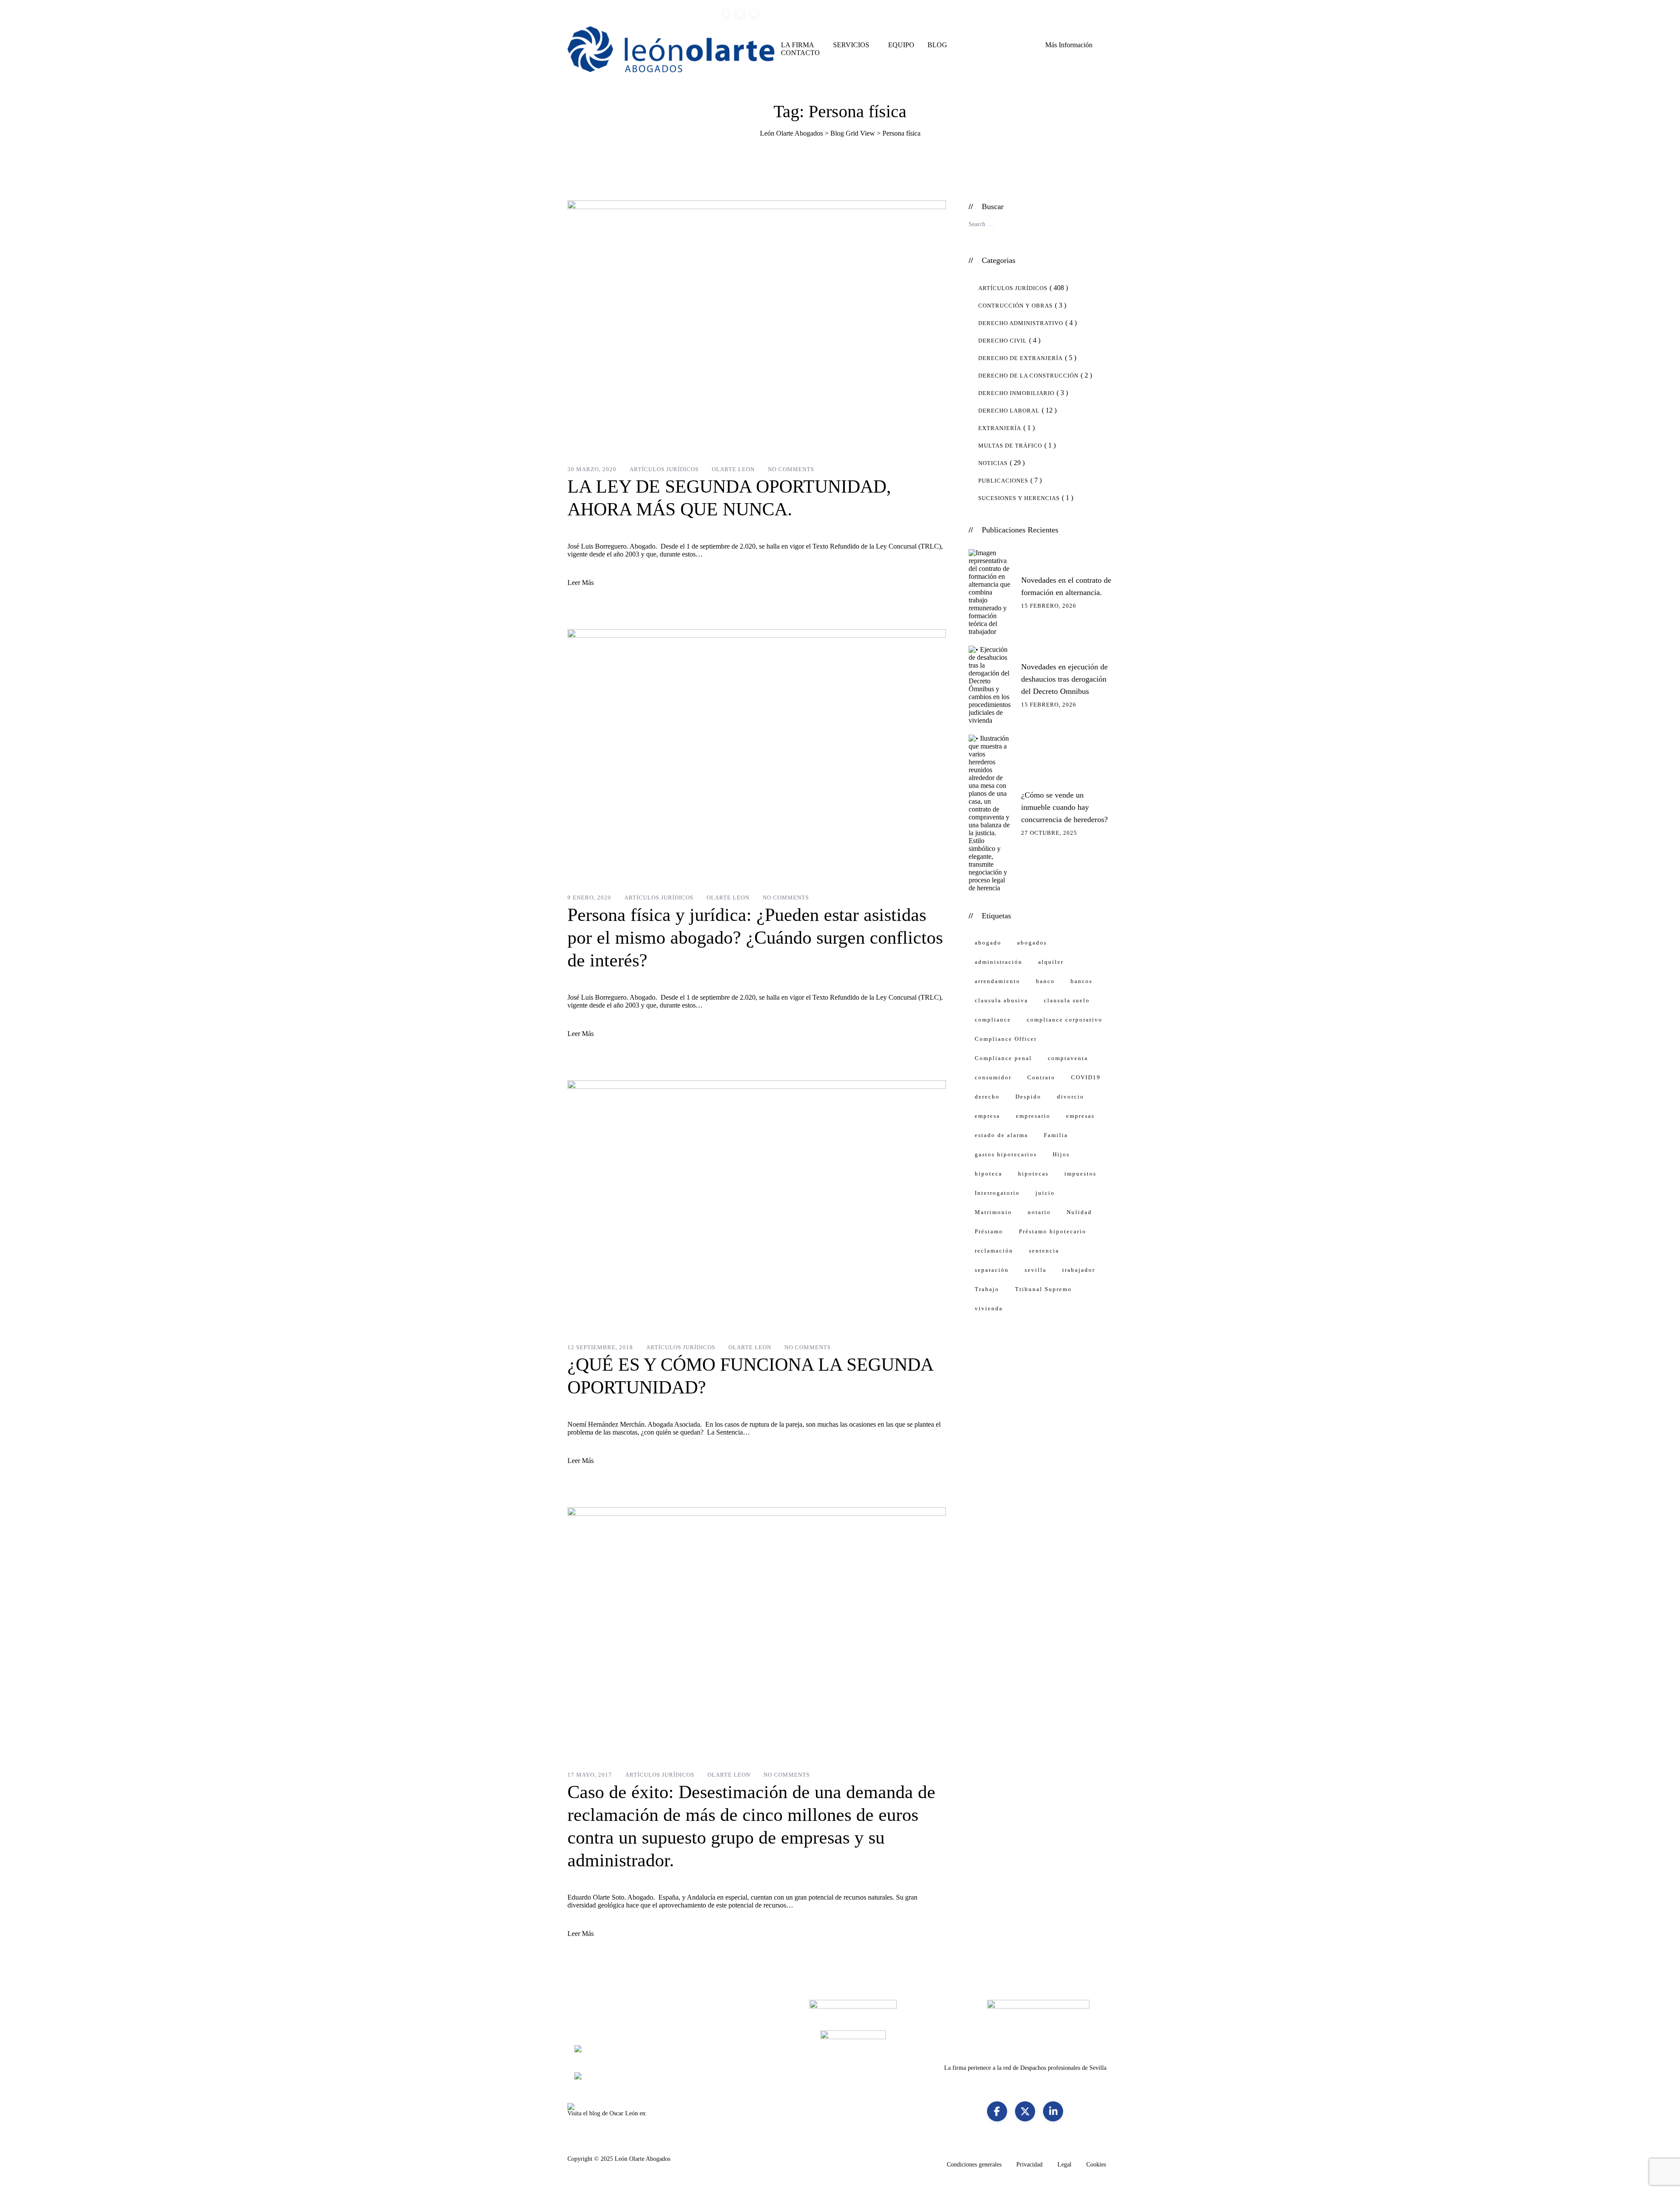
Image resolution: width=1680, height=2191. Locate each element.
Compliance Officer (1006, 1039)
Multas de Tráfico (1010, 446)
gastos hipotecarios (1006, 1154)
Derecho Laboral (1009, 411)
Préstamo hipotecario (1053, 1231)
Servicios (851, 45)
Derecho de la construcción (1028, 376)
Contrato (1041, 1077)
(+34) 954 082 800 (614, 13)
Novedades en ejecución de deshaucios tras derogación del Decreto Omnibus (1064, 679)
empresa (987, 1116)
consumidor (993, 1077)
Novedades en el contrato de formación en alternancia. (1066, 586)
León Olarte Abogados (642, 2159)
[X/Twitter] (1025, 2111)
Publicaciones (1003, 481)
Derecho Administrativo (1021, 323)
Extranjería (1000, 428)
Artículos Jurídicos (664, 469)
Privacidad (1029, 2165)
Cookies (1096, 2165)
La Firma (798, 45)
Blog (937, 45)
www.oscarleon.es (671, 2113)
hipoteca (989, 1174)
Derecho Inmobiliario (1016, 393)
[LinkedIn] (1053, 2111)
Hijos (1061, 1154)
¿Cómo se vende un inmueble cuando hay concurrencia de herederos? (1064, 807)
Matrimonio (993, 1212)
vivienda (989, 1308)
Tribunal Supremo (1043, 1289)
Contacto (800, 53)
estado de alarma (1001, 1135)
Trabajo (987, 1289)
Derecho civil (1003, 341)
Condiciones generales (974, 2165)
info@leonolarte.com (688, 13)
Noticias (993, 463)
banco (1045, 981)
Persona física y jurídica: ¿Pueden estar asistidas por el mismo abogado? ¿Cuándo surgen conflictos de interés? (755, 938)
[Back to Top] (1661, 2177)
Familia (1056, 1135)
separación (992, 1270)
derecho (987, 1097)
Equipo (901, 45)
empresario (1033, 1116)
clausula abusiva (1001, 1000)
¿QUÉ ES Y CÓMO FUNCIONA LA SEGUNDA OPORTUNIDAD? (750, 1376)
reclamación (994, 1251)
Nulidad (1079, 1212)
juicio (1045, 1193)
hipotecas (1033, 1174)
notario (1039, 1212)
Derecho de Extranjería (1020, 358)
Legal (1064, 2165)
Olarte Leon (733, 469)
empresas (1080, 1116)
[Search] (1013, 49)
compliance (993, 1020)
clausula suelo (1067, 1000)
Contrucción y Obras (1015, 306)
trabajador (1079, 1270)
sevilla (1036, 1270)
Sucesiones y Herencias (1019, 498)
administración (999, 962)
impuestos (1080, 1174)
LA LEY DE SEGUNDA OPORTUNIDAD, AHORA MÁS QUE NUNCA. (729, 498)
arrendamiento (997, 981)
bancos (1081, 981)
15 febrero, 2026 (1049, 606)
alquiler (1051, 962)
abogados (1032, 943)
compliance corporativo (1065, 1020)
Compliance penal (1003, 1058)
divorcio (1071, 1097)
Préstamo (989, 1231)
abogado (988, 943)
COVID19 (1086, 1077)
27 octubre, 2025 (1049, 833)
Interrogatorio (997, 1193)
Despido (1028, 1097)
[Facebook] (997, 2111)
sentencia (1044, 1251)
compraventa (1068, 1058)
